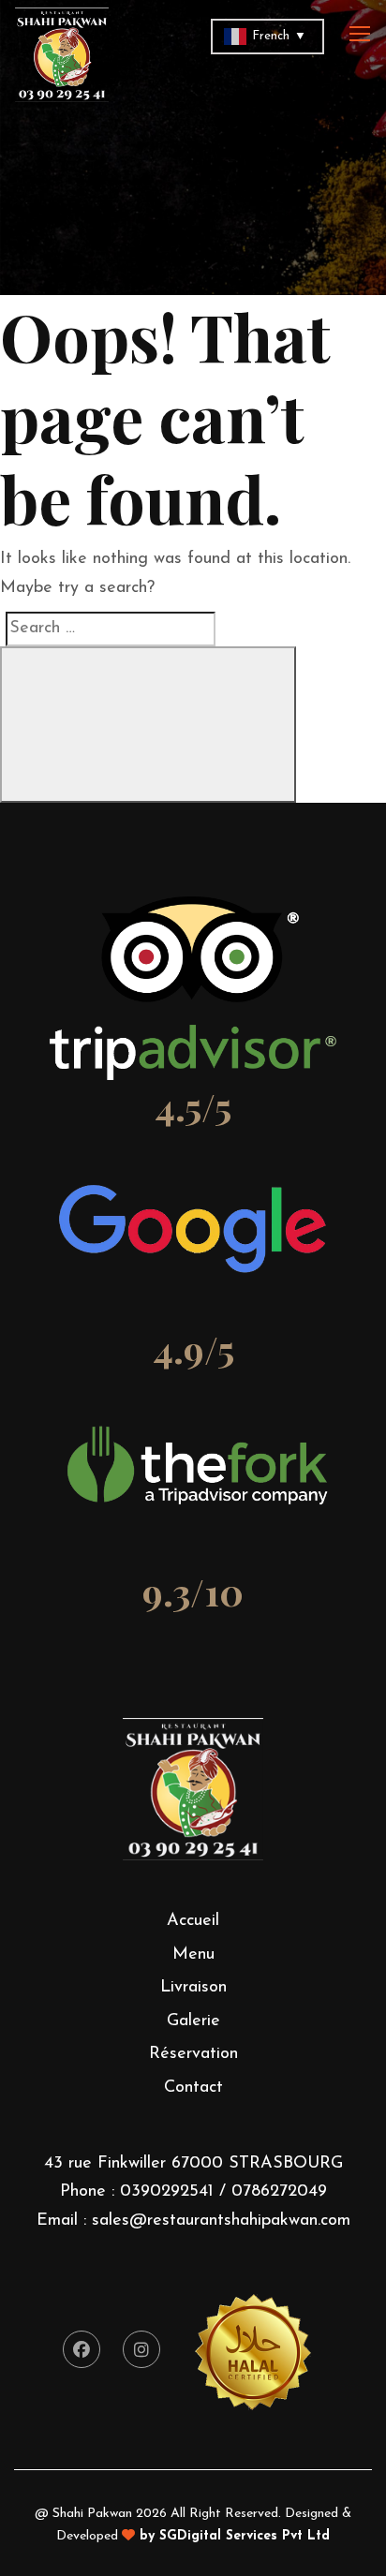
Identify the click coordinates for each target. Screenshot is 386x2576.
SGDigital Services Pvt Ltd (245, 2536)
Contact (193, 2088)
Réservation (193, 2054)
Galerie (193, 2021)
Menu (193, 1955)
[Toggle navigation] (362, 35)
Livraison (193, 1988)
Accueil (193, 1921)
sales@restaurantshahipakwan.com (221, 2221)
